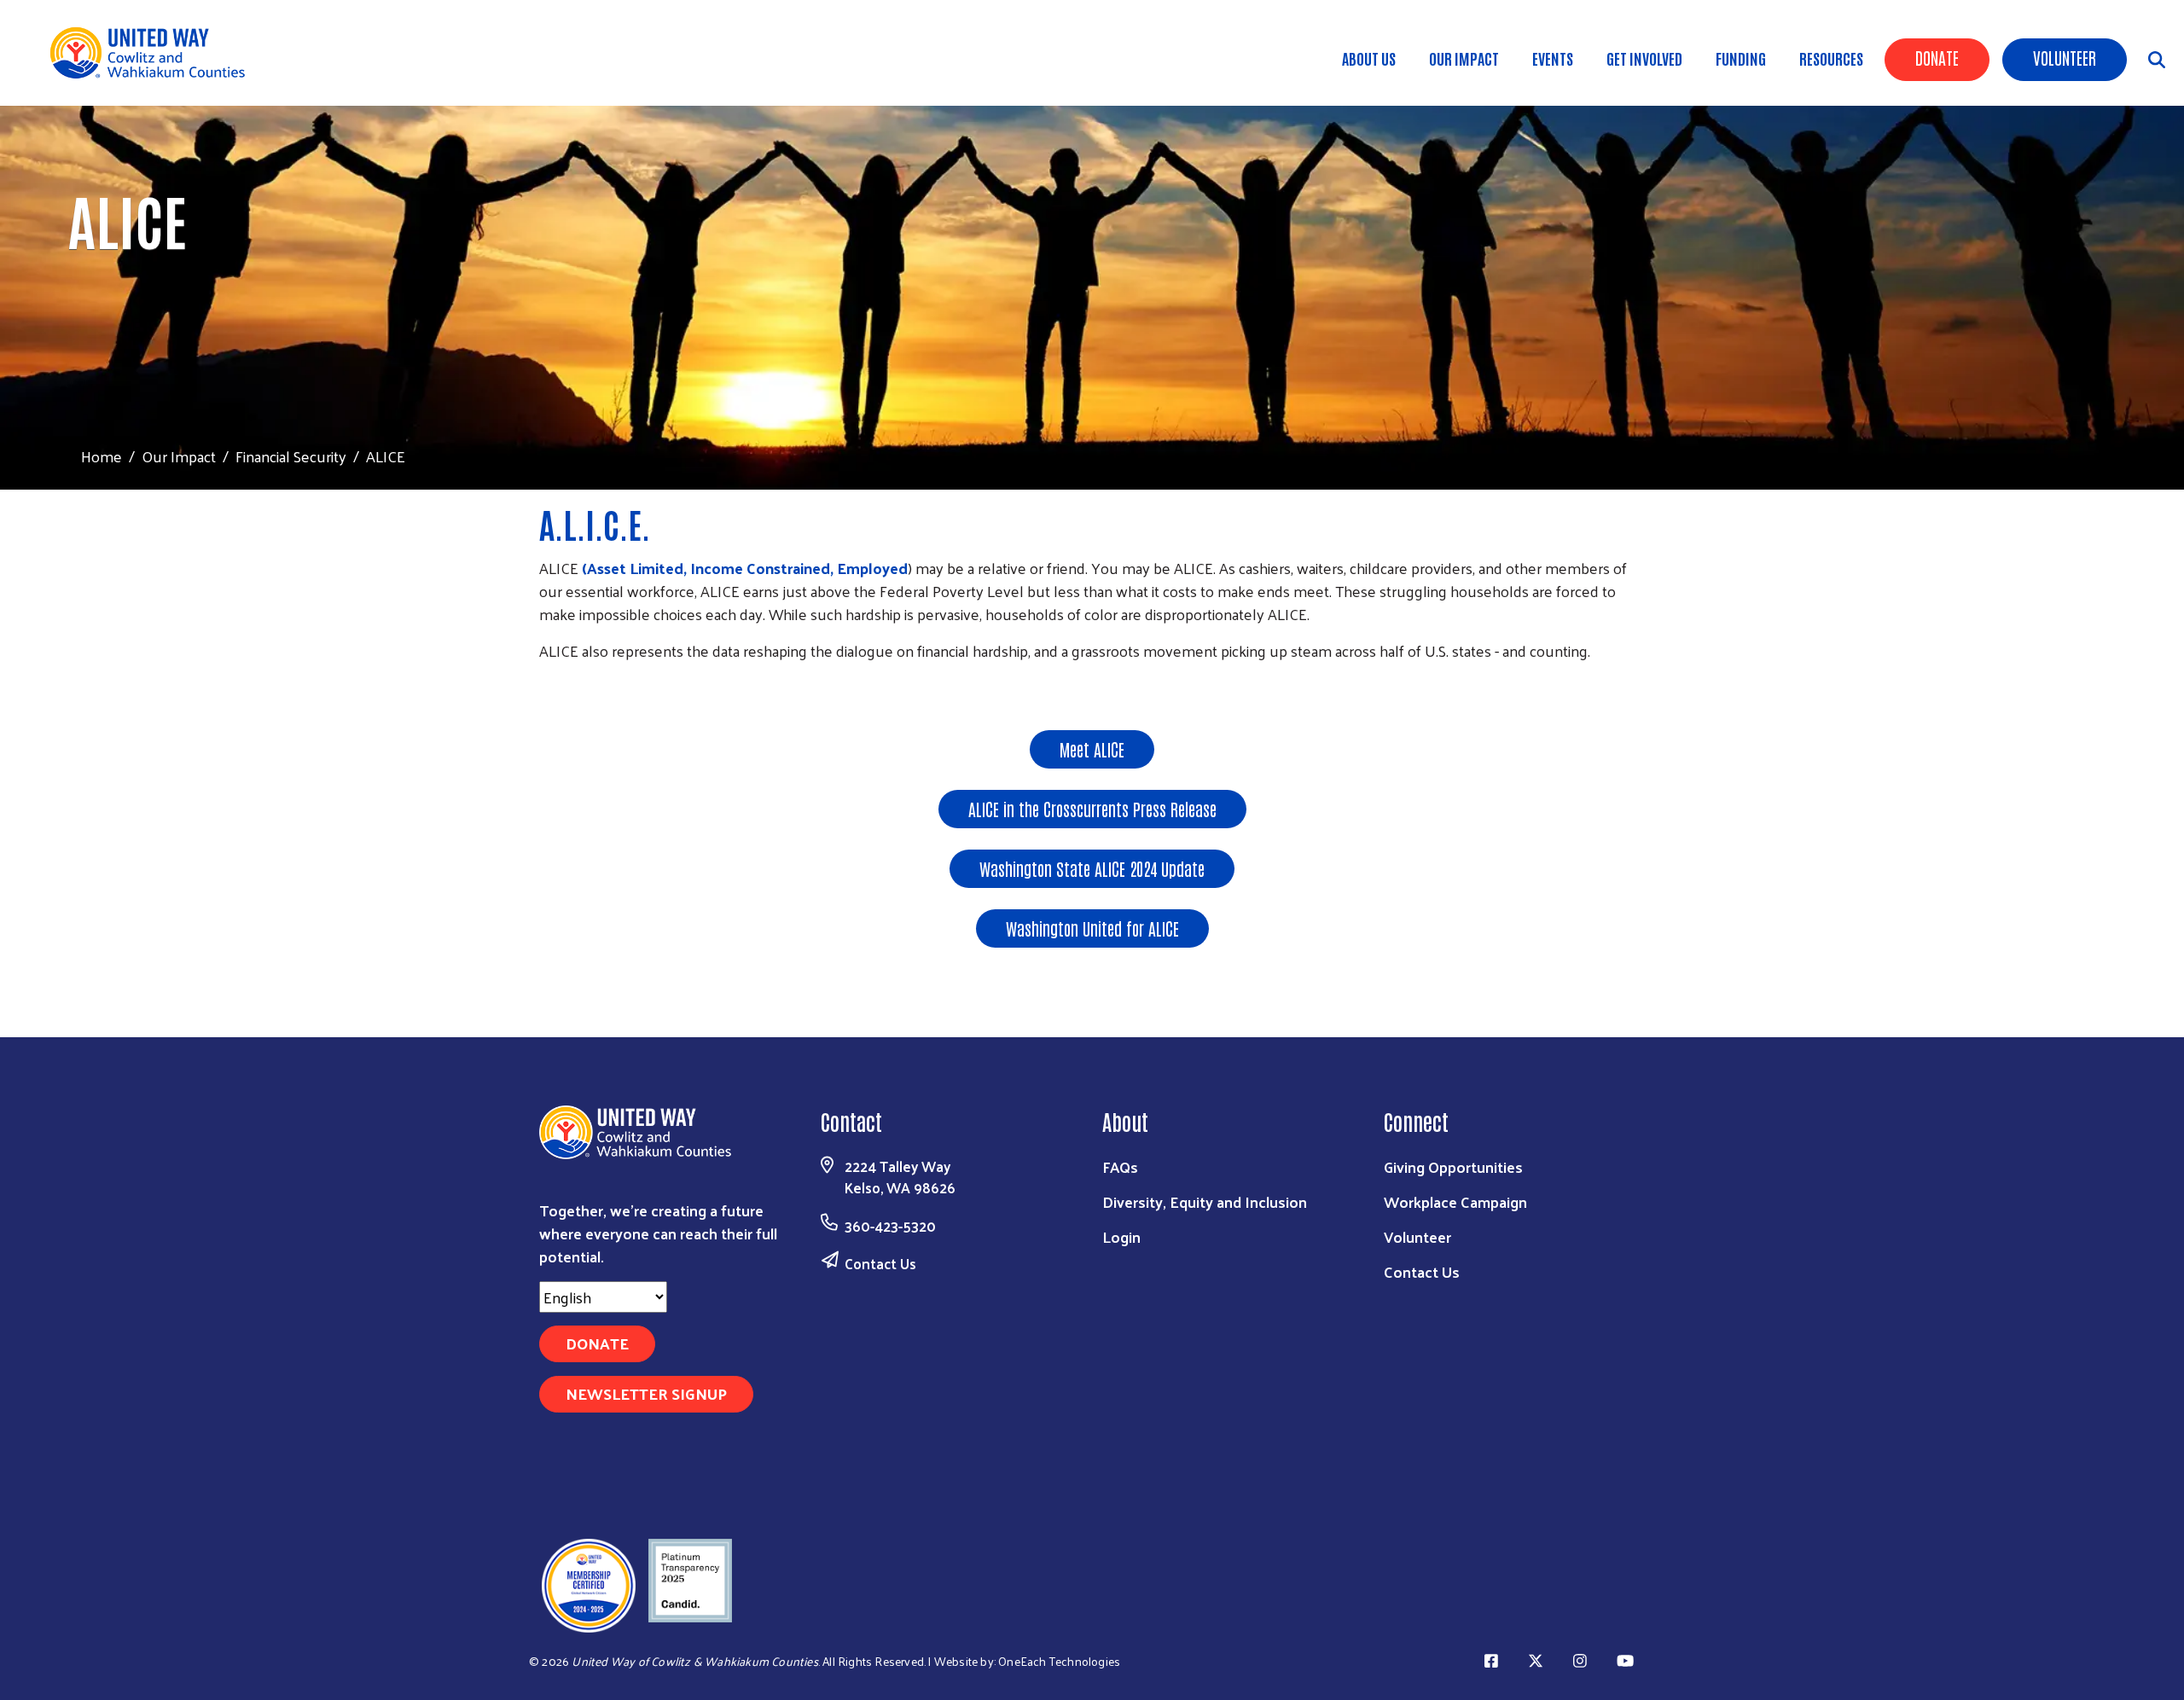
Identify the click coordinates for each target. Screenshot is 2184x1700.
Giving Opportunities (1453, 1166)
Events (1553, 58)
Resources (1831, 58)
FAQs (1120, 1166)
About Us (1369, 58)
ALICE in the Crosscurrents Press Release (1092, 809)
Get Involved (1644, 58)
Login (1121, 1236)
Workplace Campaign (1455, 1201)
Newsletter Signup (646, 1393)
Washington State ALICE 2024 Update (1092, 868)
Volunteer (2065, 57)
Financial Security (291, 456)
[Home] (154, 53)
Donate (1937, 57)
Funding (1741, 58)
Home (102, 456)
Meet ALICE (1092, 749)
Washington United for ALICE (1092, 928)
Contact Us (880, 1263)
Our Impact (1464, 58)
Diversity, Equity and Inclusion (1205, 1201)
